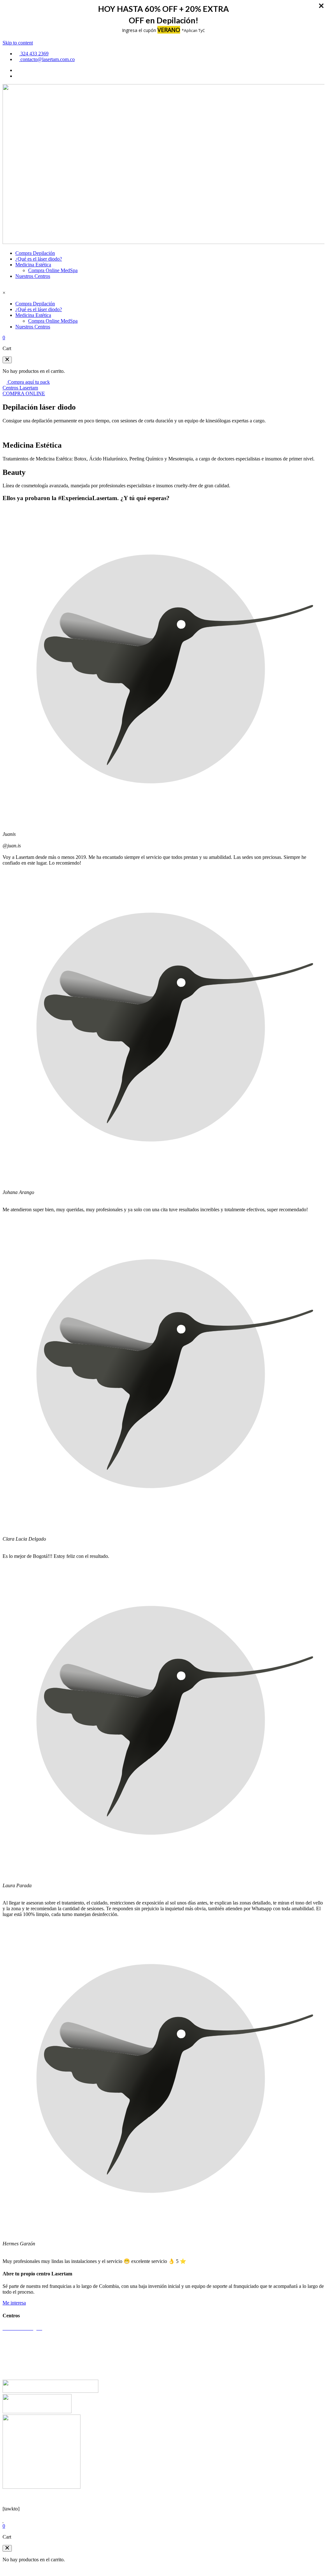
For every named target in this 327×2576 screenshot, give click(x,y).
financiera (149, 2498)
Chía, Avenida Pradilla (25, 2361)
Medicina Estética (33, 265)
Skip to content (18, 43)
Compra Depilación (35, 253)
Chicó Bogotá (17, 2339)
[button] (7, 360)
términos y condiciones (74, 2498)
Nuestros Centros (33, 276)
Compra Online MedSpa (53, 270)
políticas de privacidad (25, 2498)
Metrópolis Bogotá (21, 2350)
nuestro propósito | (120, 2498)
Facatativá (13, 2372)
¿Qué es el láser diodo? (39, 259)
